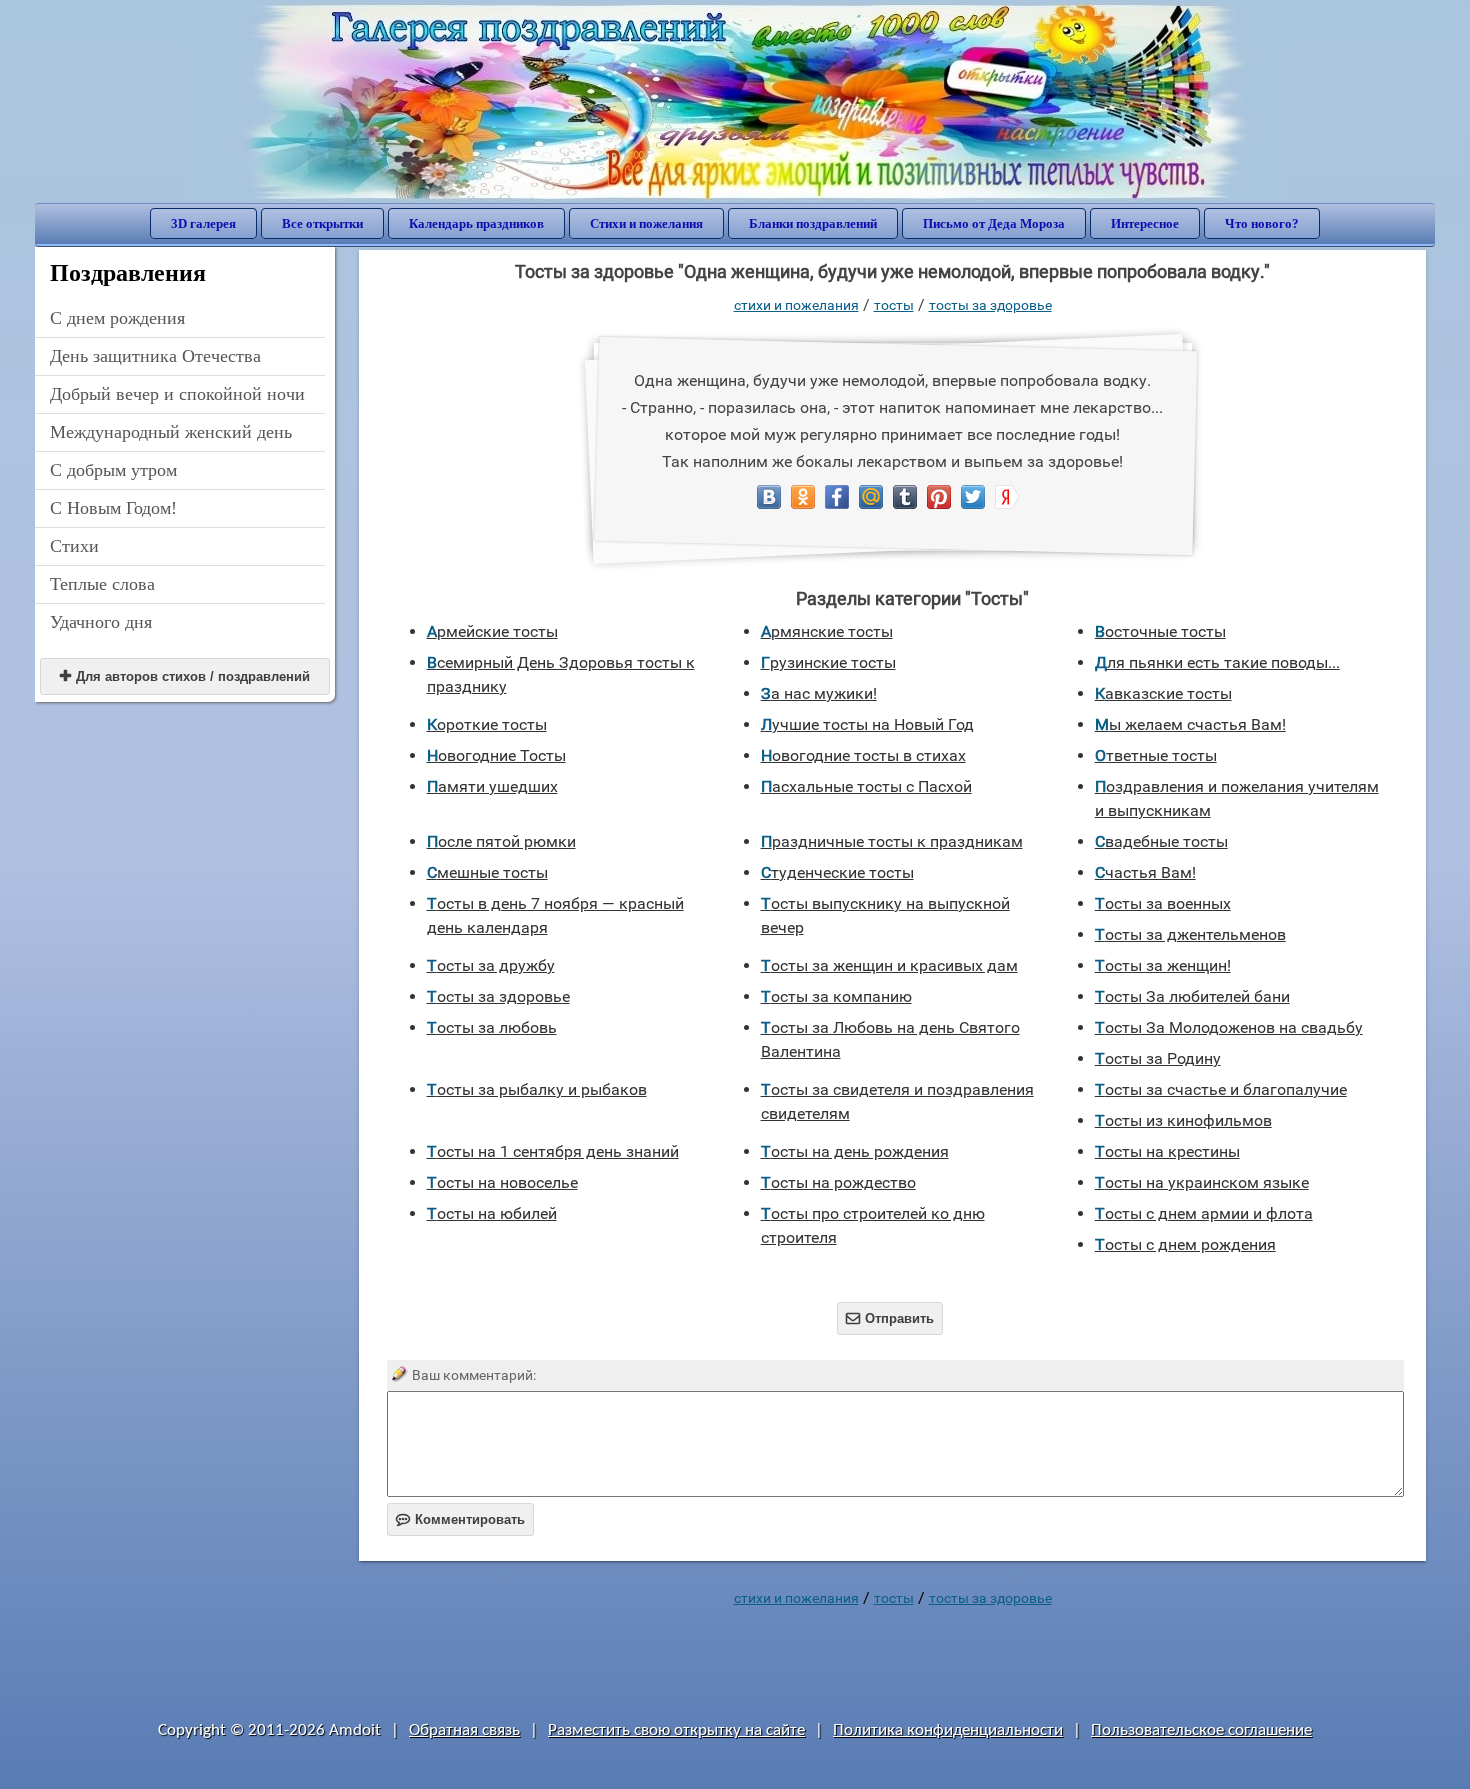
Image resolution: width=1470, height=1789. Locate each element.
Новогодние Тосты (496, 755)
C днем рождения (117, 318)
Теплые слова (102, 584)
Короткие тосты (487, 724)
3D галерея (203, 223)
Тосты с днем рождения (1185, 1244)
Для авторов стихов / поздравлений (185, 676)
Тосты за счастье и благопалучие (1221, 1089)
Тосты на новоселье (502, 1182)
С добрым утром (113, 470)
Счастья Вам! (1145, 872)
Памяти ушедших (492, 786)
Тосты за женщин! (1163, 965)
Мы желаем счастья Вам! (1190, 724)
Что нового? (1262, 223)
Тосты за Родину (1158, 1058)
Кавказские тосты (1163, 693)
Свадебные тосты (1161, 841)
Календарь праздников (476, 223)
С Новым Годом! (113, 508)
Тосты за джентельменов (1190, 934)
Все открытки (322, 223)
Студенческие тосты (837, 872)
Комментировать (460, 1519)
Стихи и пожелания (646, 223)
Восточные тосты (1160, 631)
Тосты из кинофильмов (1183, 1120)
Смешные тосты (487, 872)
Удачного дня (101, 622)
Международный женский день (171, 432)
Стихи (74, 546)
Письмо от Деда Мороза (994, 223)
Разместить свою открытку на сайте (676, 1730)
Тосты (894, 305)
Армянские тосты (827, 631)
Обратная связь (464, 1730)
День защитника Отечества (155, 356)
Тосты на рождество (838, 1182)
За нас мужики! (819, 693)
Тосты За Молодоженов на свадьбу (1229, 1027)
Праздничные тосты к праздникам (892, 841)
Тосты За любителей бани (1192, 996)
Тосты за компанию (836, 996)
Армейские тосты (492, 631)
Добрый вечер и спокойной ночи (177, 394)
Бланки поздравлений (813, 223)
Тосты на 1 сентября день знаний (553, 1151)
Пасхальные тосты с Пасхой (866, 786)
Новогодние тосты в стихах (863, 755)
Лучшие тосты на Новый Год (867, 724)
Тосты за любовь (492, 1027)
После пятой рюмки (501, 841)
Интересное (1145, 223)
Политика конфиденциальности (948, 1730)
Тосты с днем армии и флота (1204, 1213)
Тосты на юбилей (492, 1213)
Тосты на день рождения (855, 1151)
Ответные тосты (1156, 755)
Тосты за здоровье (990, 305)
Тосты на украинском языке (1202, 1182)
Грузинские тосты (828, 662)
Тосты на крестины (1167, 1151)
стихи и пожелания (796, 305)
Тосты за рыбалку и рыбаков (537, 1089)
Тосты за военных (1163, 903)
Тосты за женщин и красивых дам (889, 965)
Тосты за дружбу (491, 965)
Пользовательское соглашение (1201, 1730)
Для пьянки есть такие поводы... (1217, 662)
